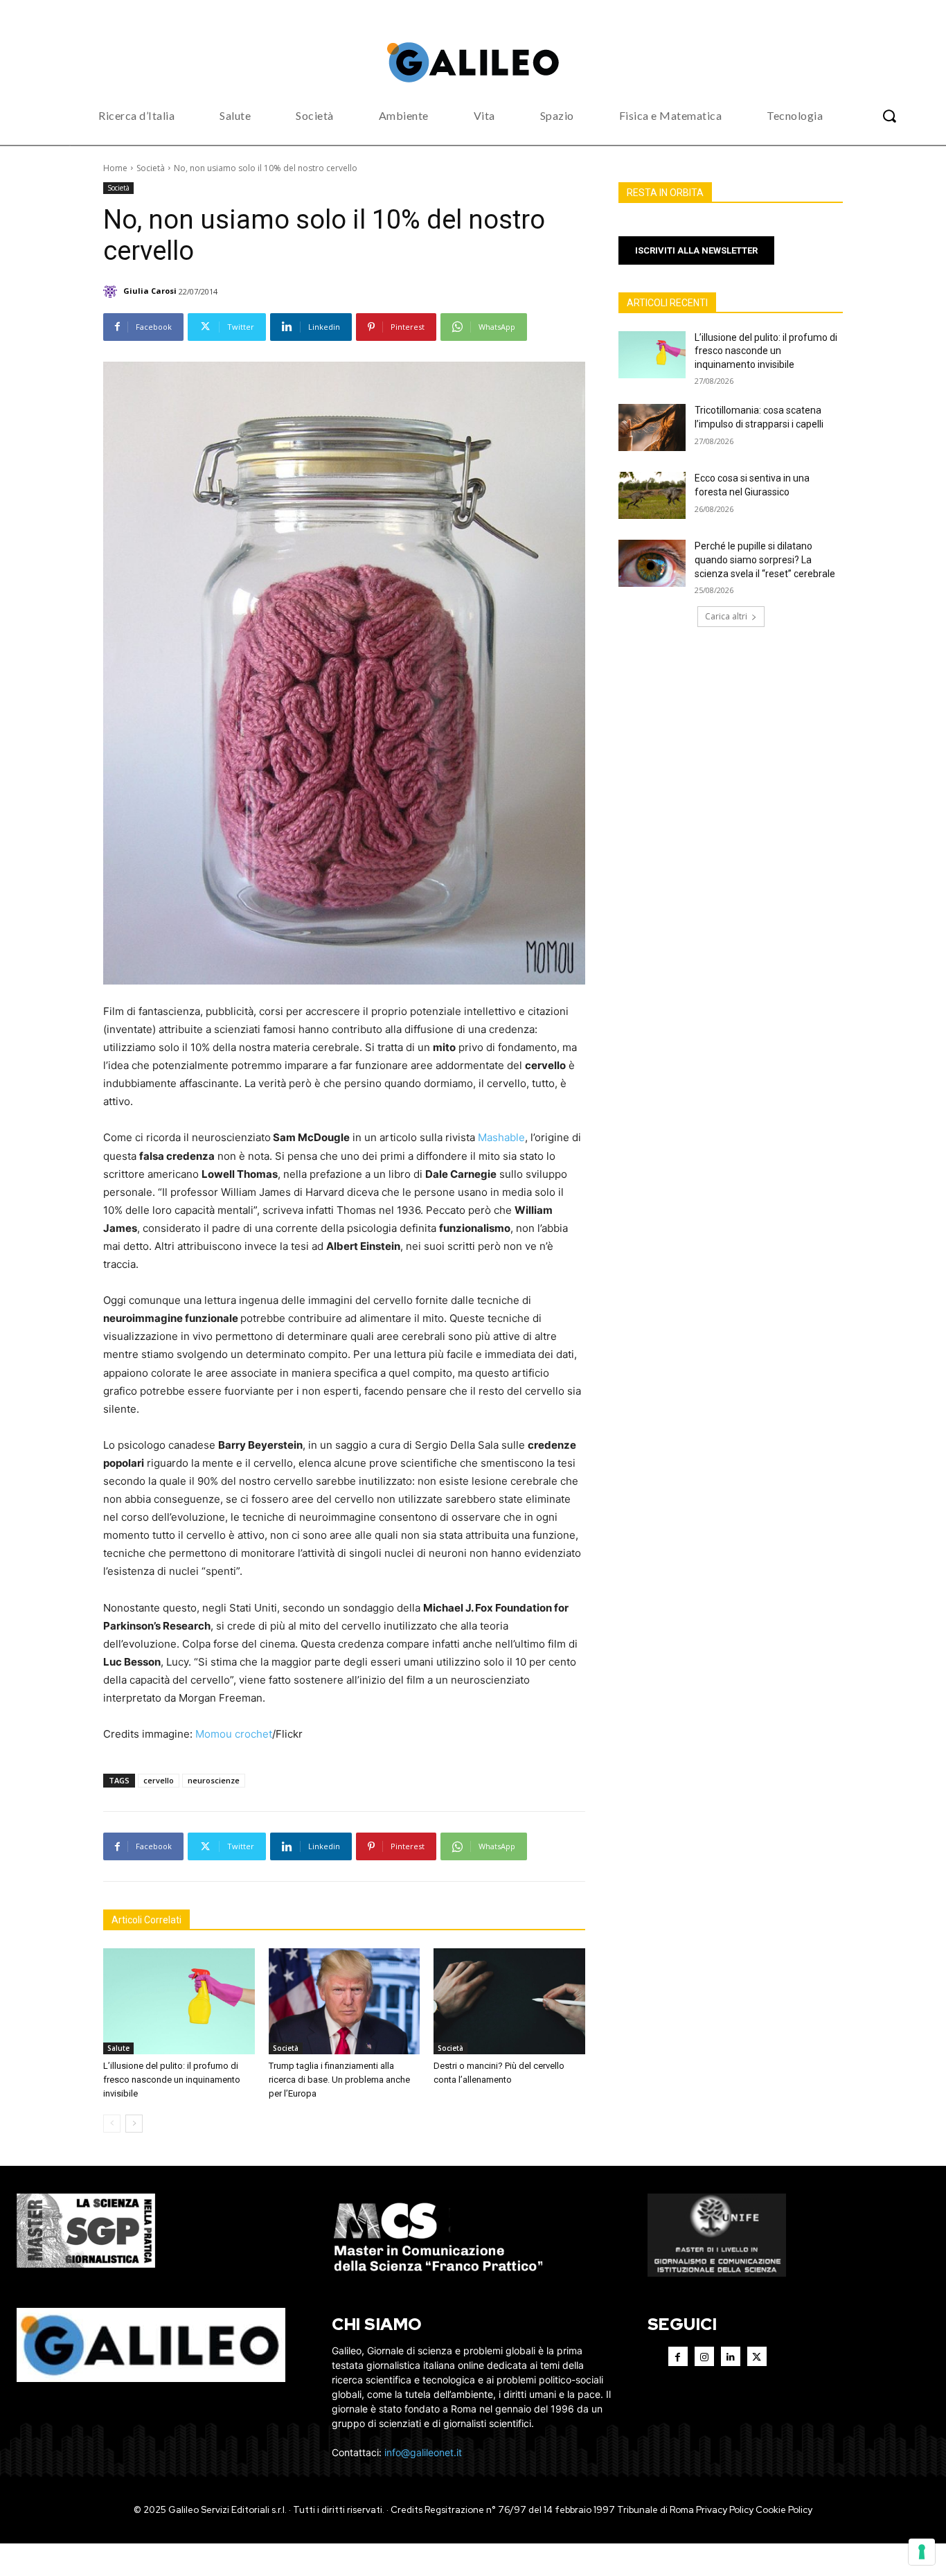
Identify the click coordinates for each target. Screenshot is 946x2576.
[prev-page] (112, 2124)
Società (151, 168)
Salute (118, 2048)
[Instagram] (704, 2356)
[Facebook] (678, 2356)
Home (115, 168)
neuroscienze (214, 1780)
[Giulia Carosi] (112, 291)
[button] (889, 116)
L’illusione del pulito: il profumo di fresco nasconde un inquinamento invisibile (172, 2080)
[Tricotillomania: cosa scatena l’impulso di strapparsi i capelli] (652, 427)
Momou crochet (234, 1734)
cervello (159, 1780)
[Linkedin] (731, 2356)
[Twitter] (757, 2356)
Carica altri (726, 616)
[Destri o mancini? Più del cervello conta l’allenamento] (509, 2001)
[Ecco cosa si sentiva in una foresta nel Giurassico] (652, 495)
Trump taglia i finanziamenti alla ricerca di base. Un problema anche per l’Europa (339, 2080)
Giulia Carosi (150, 291)
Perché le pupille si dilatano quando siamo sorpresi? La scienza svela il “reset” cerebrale (765, 559)
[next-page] (134, 2124)
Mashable (501, 1137)
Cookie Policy (784, 2510)
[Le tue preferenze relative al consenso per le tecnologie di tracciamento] (922, 2552)
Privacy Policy (725, 2510)
